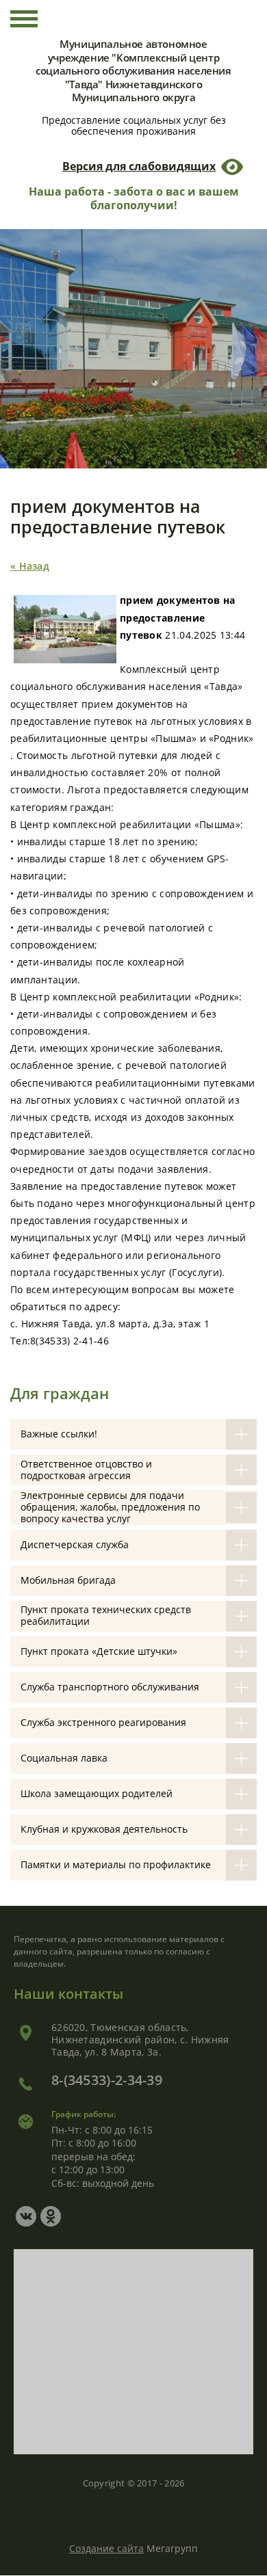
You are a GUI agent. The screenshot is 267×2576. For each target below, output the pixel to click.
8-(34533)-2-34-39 (107, 2080)
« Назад (30, 566)
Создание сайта (106, 2548)
